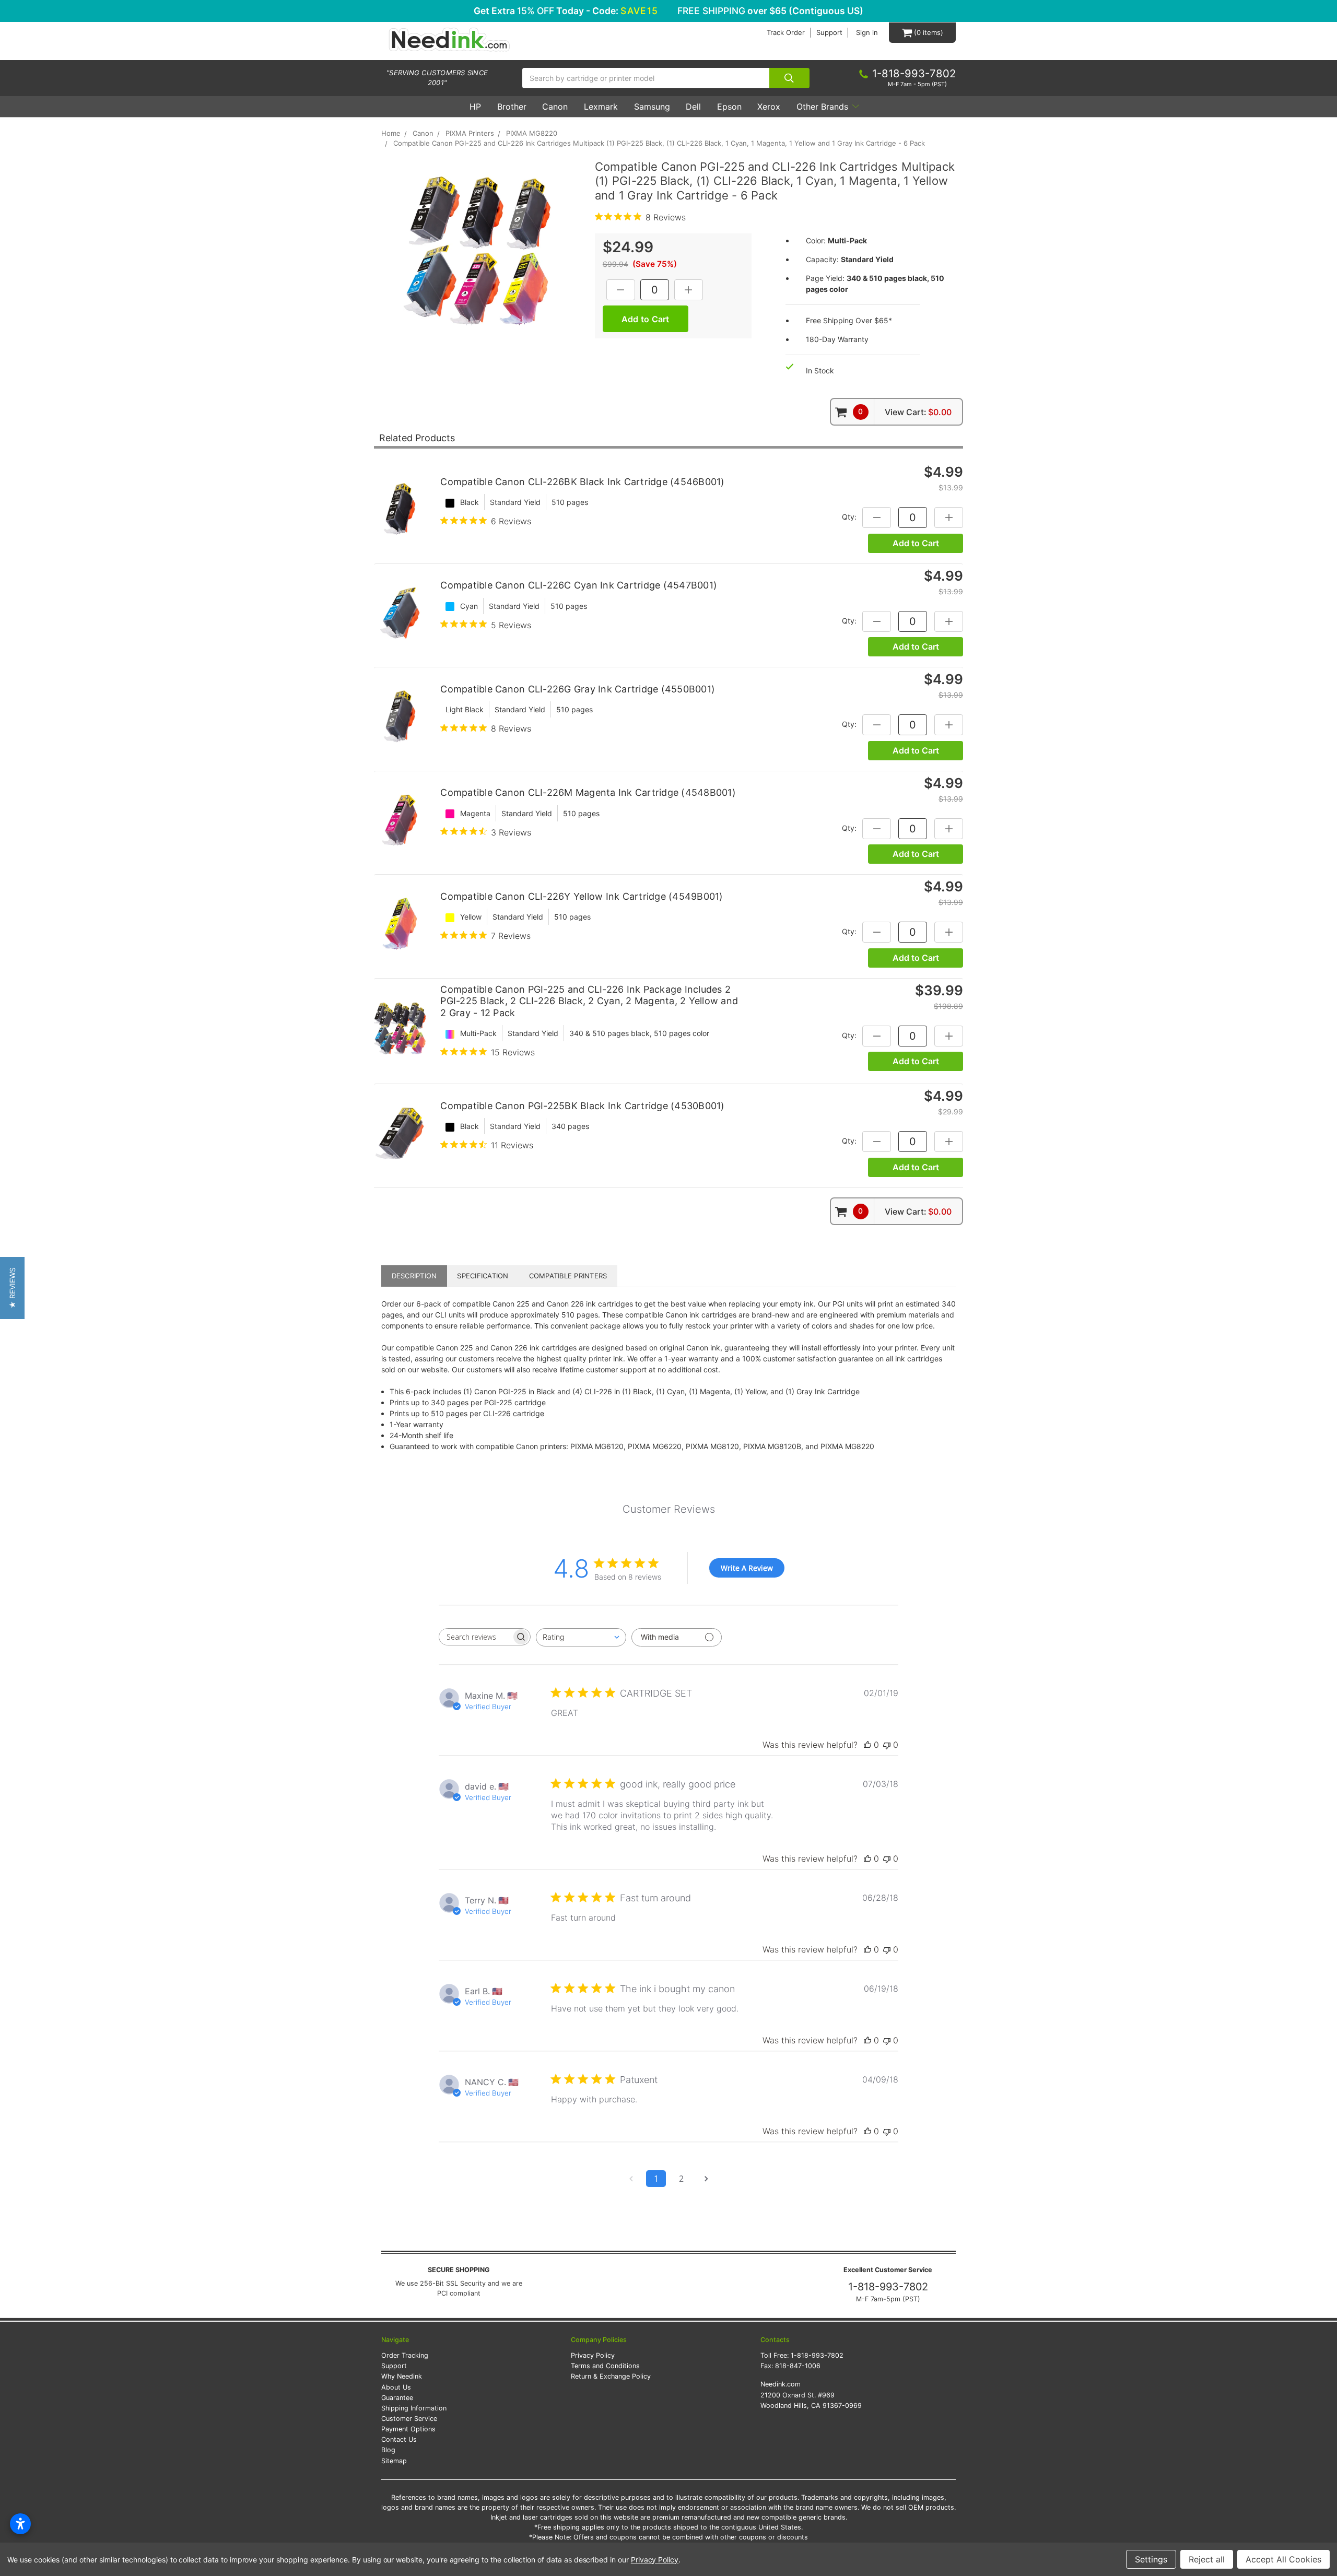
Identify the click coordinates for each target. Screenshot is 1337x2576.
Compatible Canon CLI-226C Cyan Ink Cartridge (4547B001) (579, 585)
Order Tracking (405, 2355)
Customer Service (409, 2419)
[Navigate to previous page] (631, 2179)
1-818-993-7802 (888, 2287)
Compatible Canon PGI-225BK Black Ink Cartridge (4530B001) (582, 1106)
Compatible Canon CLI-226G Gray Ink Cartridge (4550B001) (578, 689)
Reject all (1207, 2559)
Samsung (652, 107)
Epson (729, 107)
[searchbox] (475, 1637)
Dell (693, 107)
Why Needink (402, 2376)
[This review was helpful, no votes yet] (867, 1745)
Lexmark (601, 107)
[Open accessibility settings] (20, 2524)
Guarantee (397, 2398)
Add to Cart (916, 543)
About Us (396, 2387)
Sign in (867, 33)
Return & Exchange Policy (611, 2376)
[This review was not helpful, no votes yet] (887, 1745)
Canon (555, 107)
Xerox (769, 107)
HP (475, 107)
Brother (512, 107)
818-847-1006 (798, 2366)
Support (829, 33)
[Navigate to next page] (706, 2179)
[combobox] (581, 1637)
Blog (388, 2450)
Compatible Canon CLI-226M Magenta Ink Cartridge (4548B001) (588, 792)
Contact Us (399, 2439)
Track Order (786, 33)
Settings (1151, 2559)
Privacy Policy (593, 2355)
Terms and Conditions (605, 2366)
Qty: (849, 517)
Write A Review (747, 1568)
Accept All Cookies (1283, 2559)
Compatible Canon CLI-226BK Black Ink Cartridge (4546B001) (582, 482)
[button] (12, 1288)
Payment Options (408, 2429)
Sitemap (394, 2461)
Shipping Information (414, 2408)
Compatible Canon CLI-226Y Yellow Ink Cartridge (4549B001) (582, 896)
